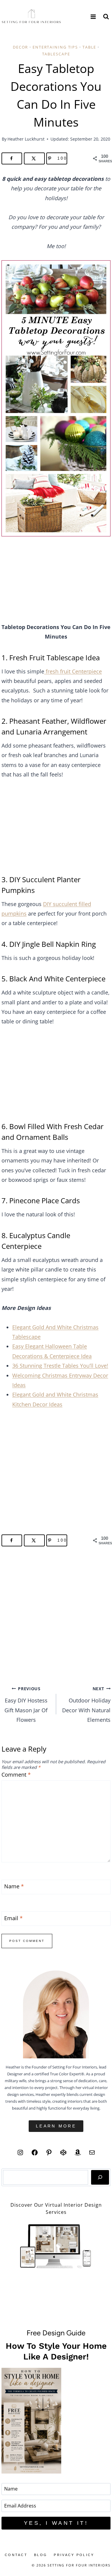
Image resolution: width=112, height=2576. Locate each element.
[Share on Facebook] (12, 158)
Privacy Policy (74, 2555)
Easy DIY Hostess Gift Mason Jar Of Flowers (26, 1705)
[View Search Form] (106, 17)
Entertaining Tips (55, 47)
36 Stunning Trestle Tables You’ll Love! (60, 1366)
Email (13, 1918)
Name (14, 1887)
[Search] (100, 2177)
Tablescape (56, 54)
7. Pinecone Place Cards (41, 1200)
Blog (41, 2555)
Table (89, 47)
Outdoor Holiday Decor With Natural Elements (86, 1705)
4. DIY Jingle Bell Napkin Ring (49, 944)
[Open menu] (93, 17)
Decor (20, 47)
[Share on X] (34, 158)
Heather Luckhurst (26, 139)
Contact (16, 2555)
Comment (16, 1775)
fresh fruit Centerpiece (73, 671)
